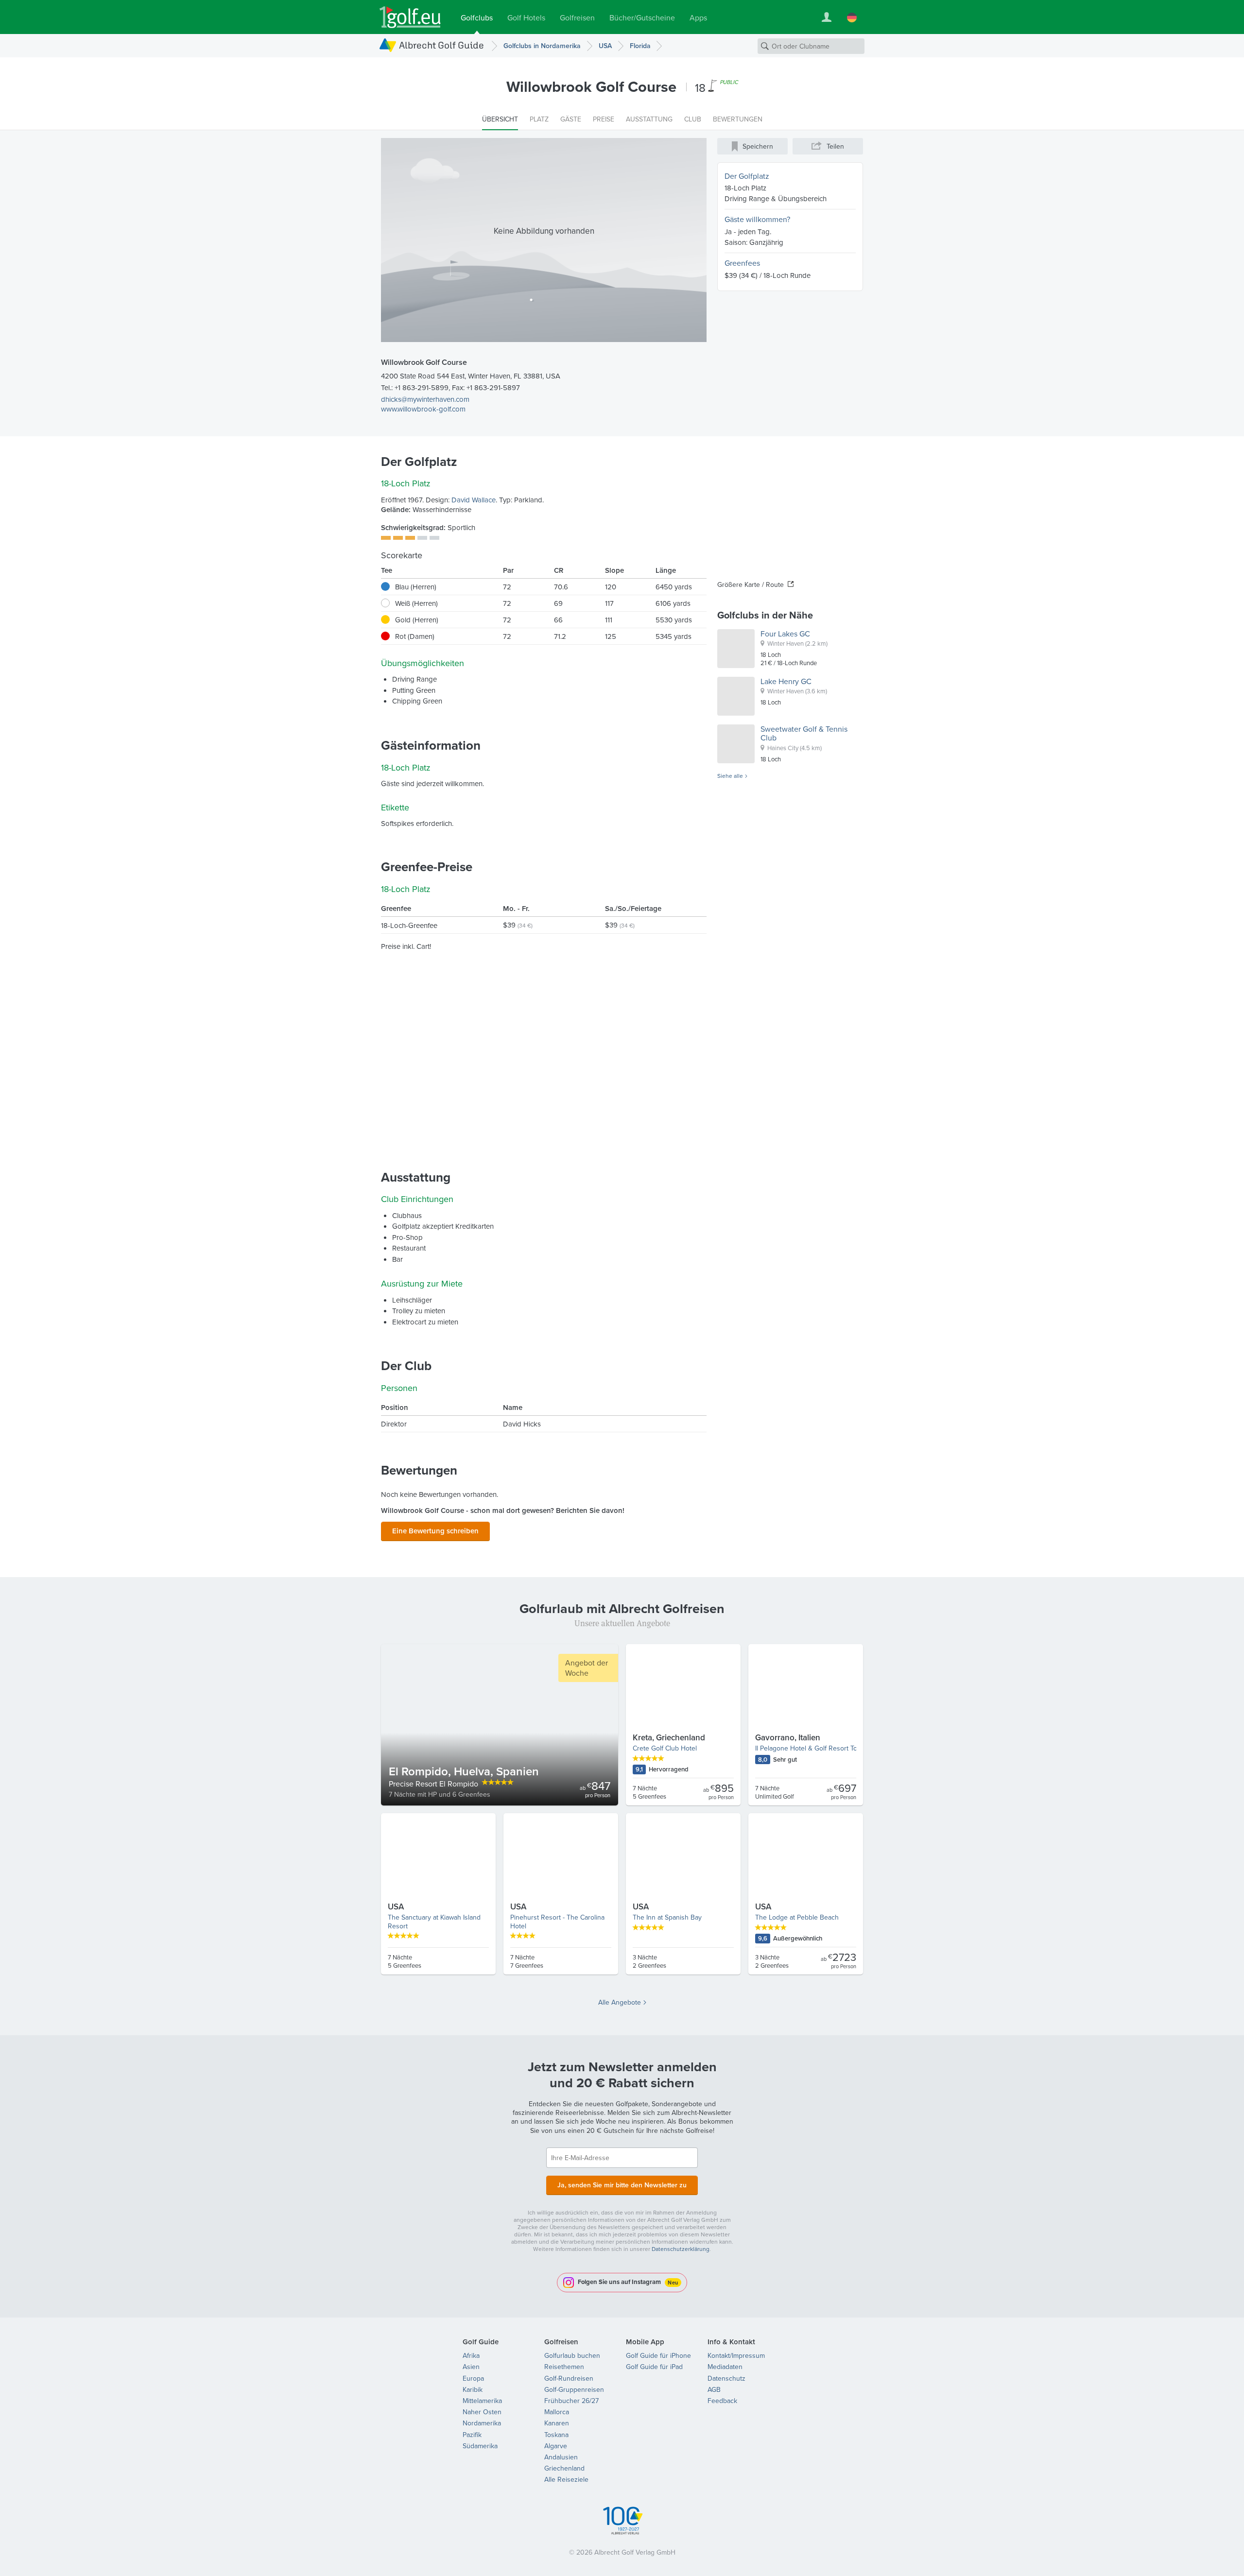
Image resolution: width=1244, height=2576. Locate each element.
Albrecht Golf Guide (441, 45)
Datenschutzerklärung (681, 2249)
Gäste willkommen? (757, 219)
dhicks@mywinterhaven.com (425, 399)
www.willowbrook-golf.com (423, 409)
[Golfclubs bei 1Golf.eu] (410, 17)
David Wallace (474, 500)
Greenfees (742, 263)
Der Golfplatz (747, 176)
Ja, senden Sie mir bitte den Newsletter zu (622, 2185)
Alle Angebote (620, 2002)
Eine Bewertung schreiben (435, 1531)
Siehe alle (730, 776)
